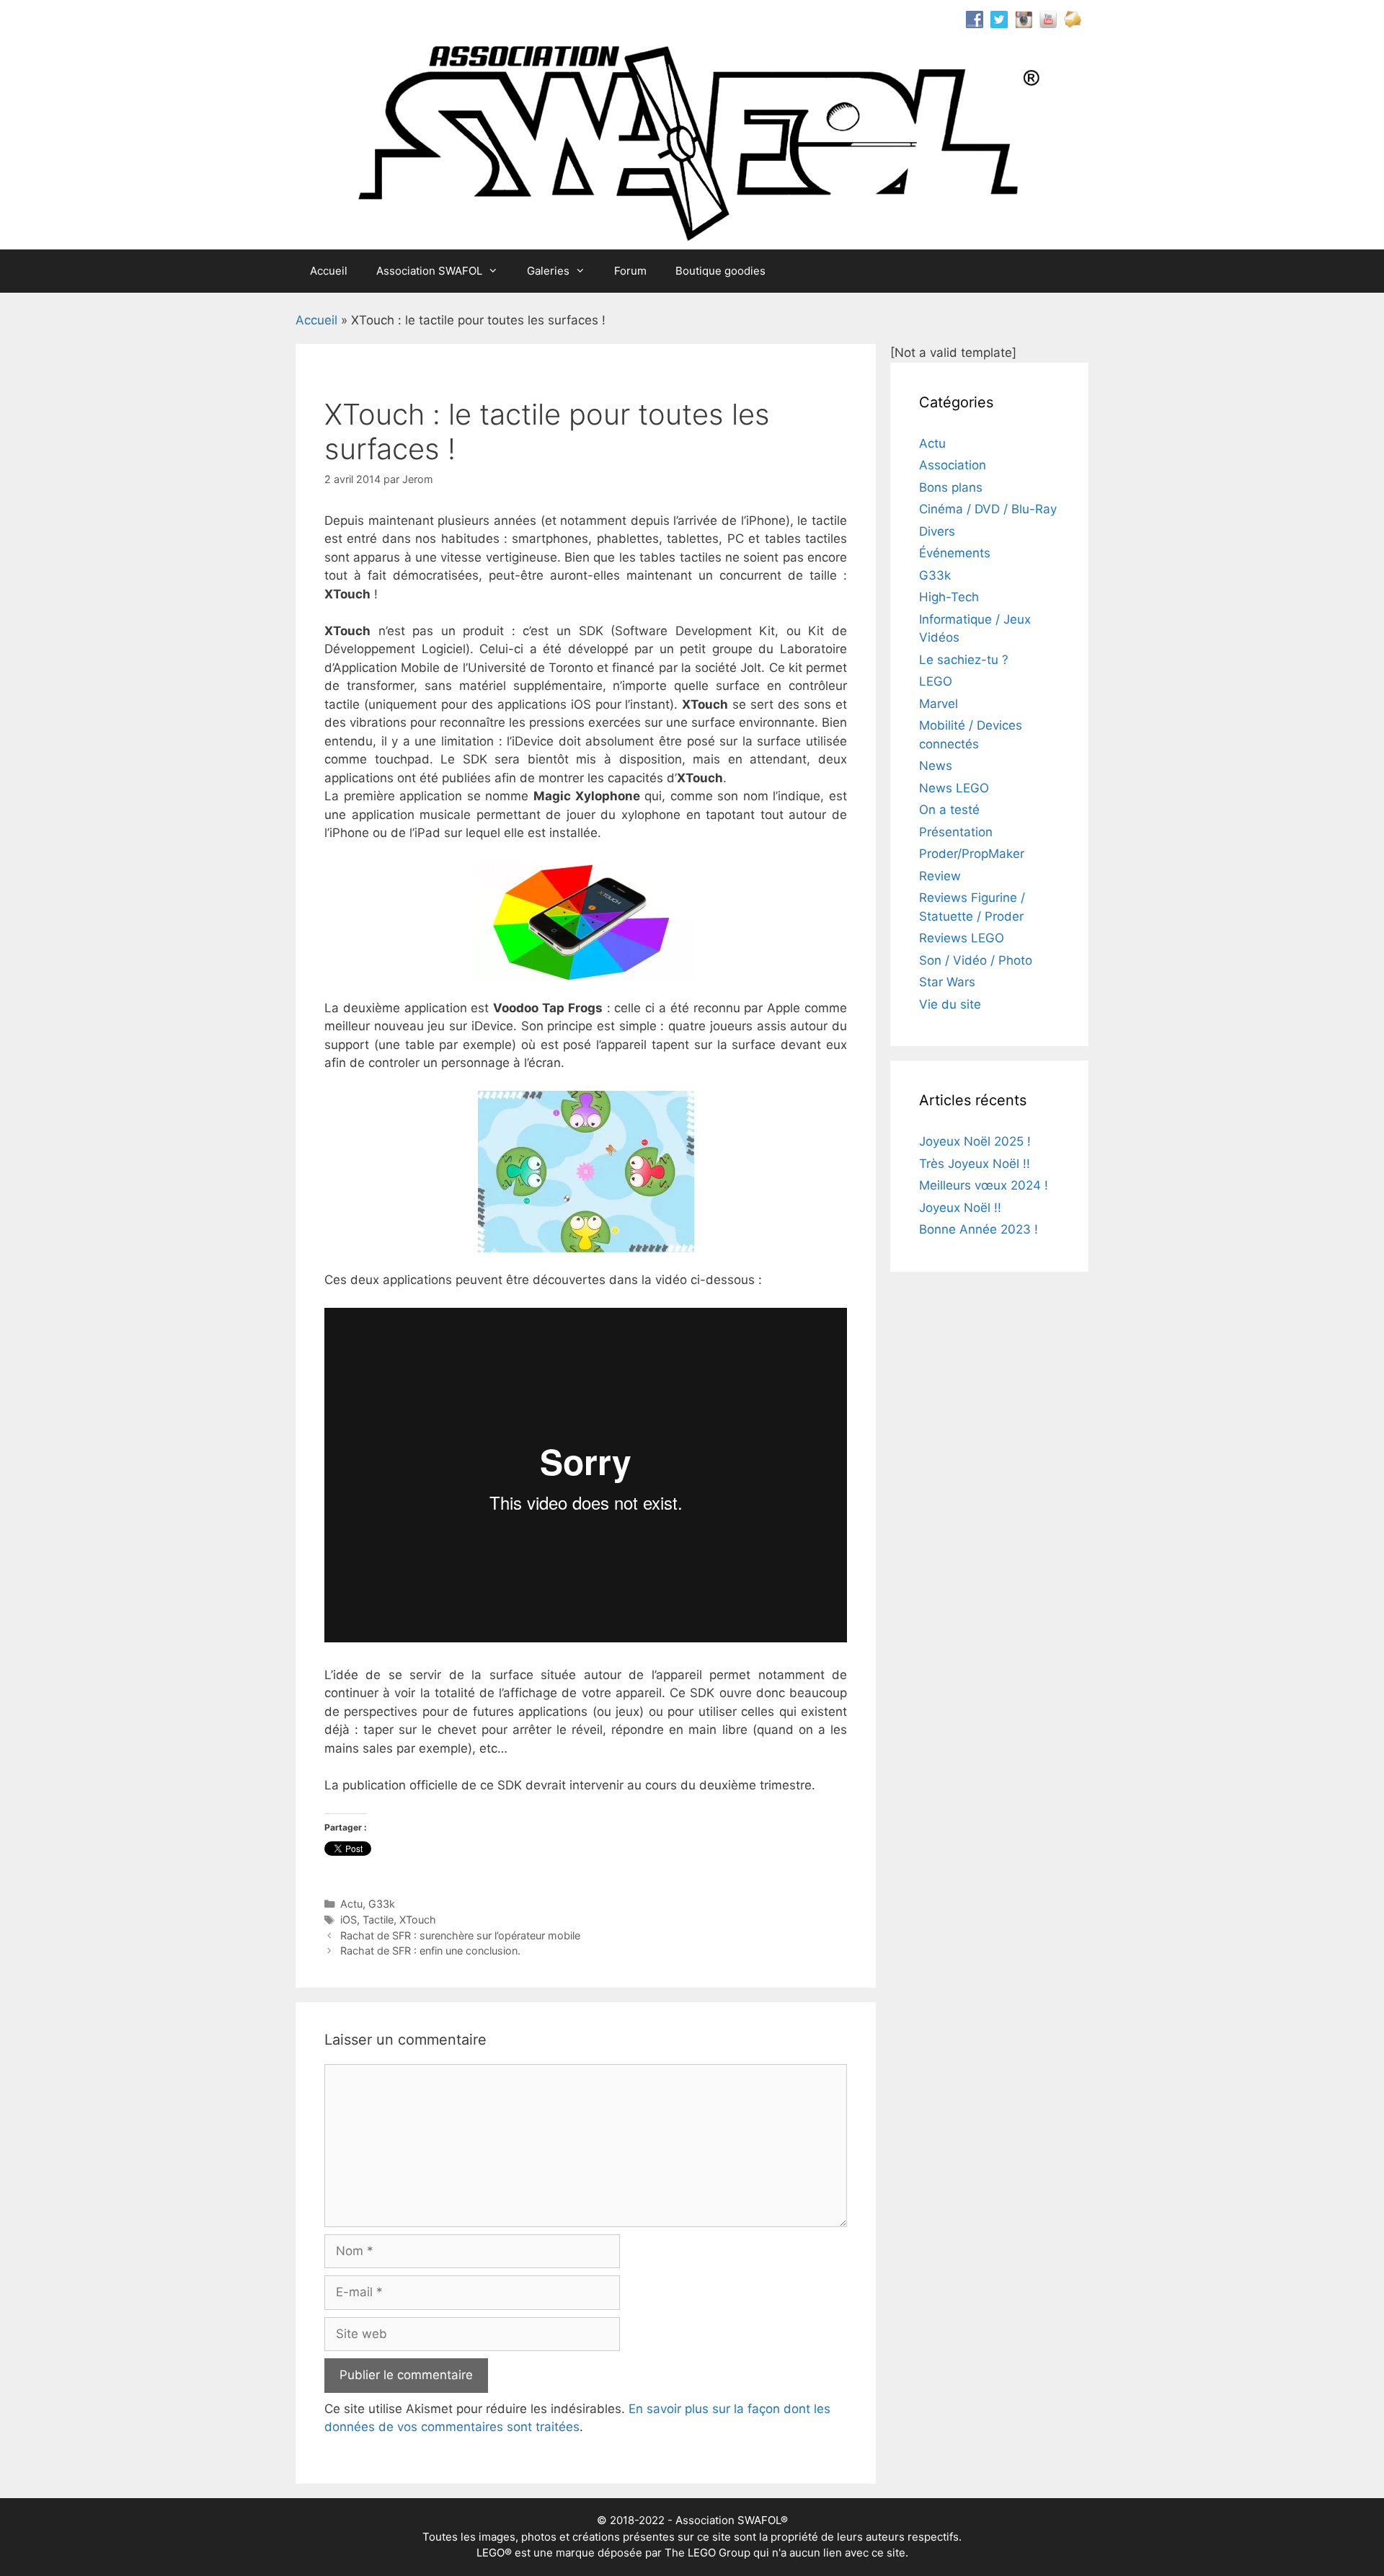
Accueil (329, 271)
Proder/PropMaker (972, 854)
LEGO (936, 681)
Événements (955, 553)
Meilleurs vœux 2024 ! (984, 1185)
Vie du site (950, 1004)
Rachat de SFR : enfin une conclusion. (430, 1951)
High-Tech (949, 597)
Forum (630, 271)
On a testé (949, 810)
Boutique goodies (720, 271)
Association (953, 465)
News (936, 766)
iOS (349, 1920)
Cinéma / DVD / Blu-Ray (988, 509)
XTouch (418, 1920)
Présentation (956, 832)
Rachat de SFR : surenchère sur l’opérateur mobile (460, 1935)
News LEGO (954, 788)
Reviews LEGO (962, 938)
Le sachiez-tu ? (964, 660)
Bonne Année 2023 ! (979, 1229)
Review (940, 876)
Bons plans (951, 487)
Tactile (378, 1920)
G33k (382, 1904)
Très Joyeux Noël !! (975, 1164)
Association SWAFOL (429, 271)
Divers (937, 531)
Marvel (939, 704)
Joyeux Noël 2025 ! (975, 1141)
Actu (351, 1904)
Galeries (548, 271)
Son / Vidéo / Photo (976, 960)
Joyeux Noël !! (960, 1208)
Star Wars (947, 982)
